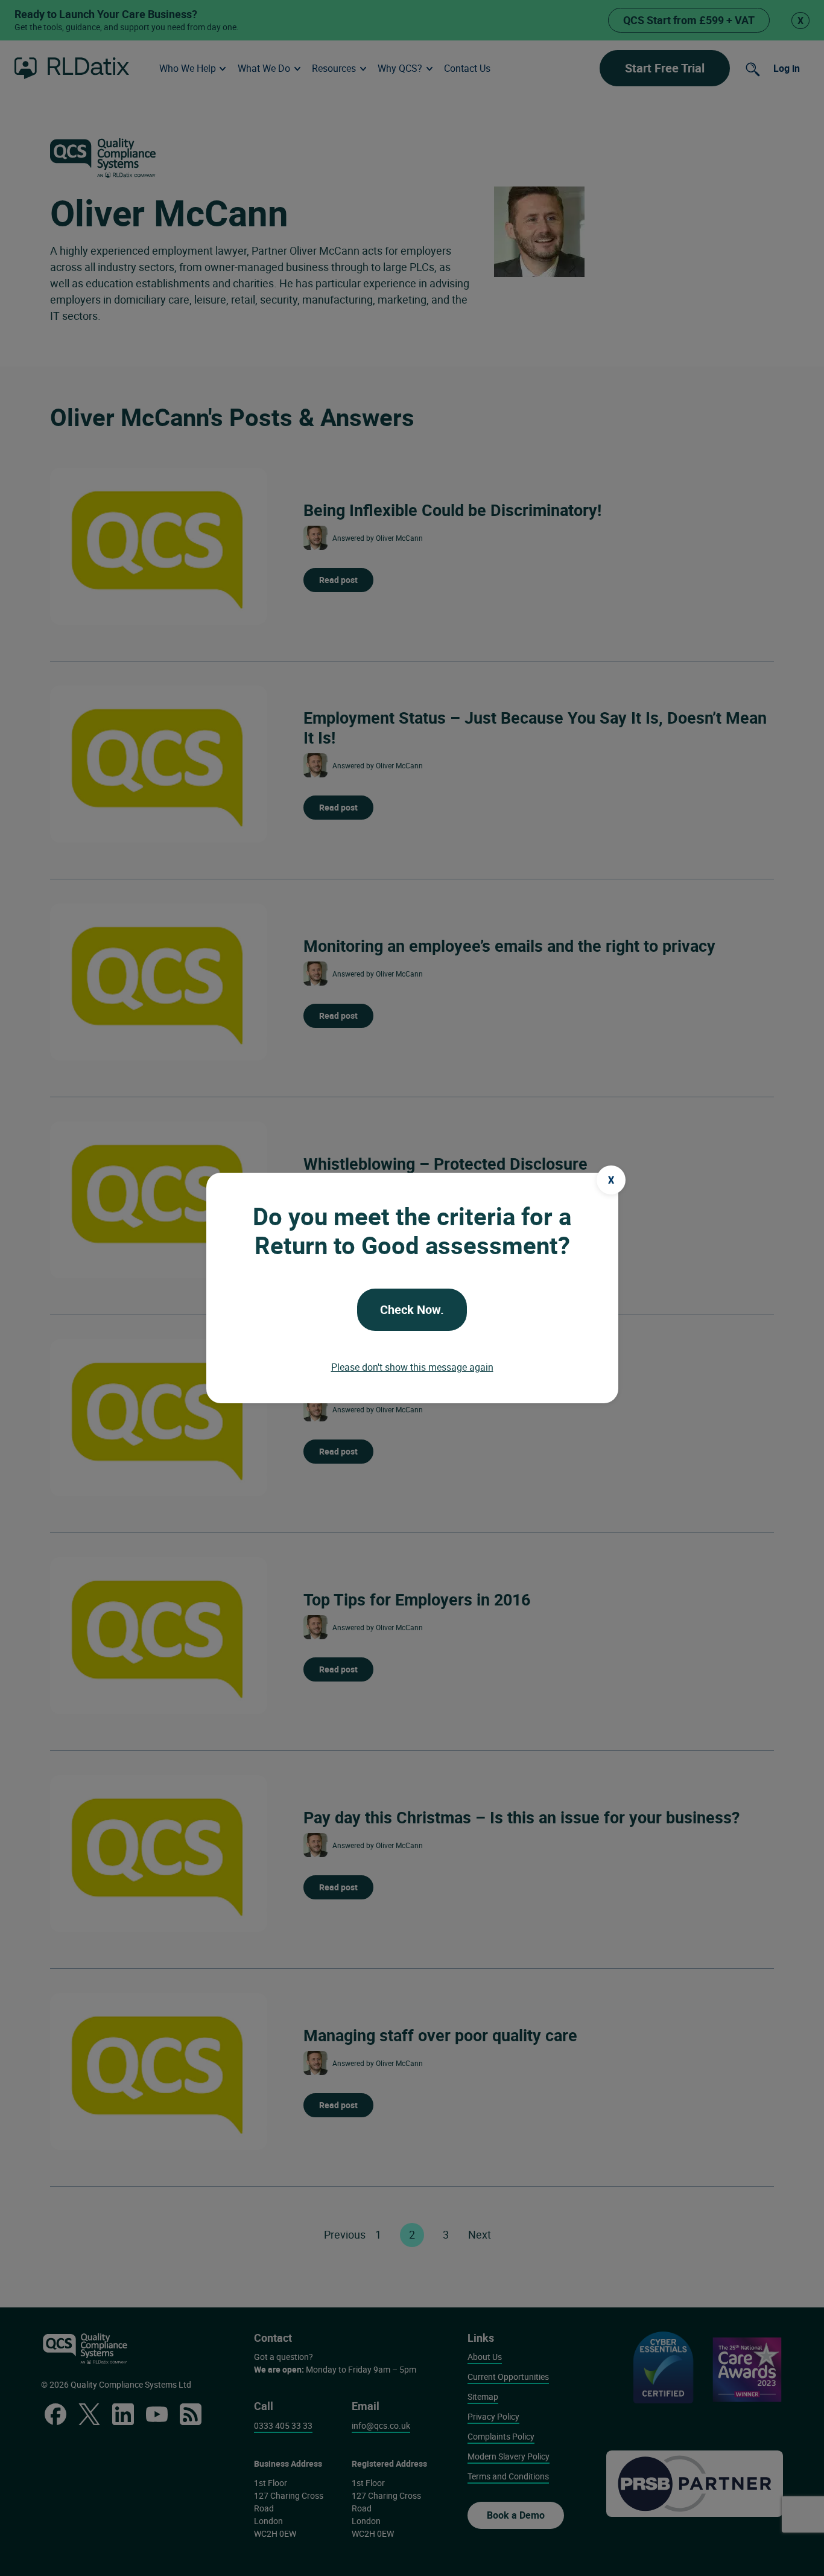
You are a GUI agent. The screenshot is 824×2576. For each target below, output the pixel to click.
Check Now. (412, 1309)
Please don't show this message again (412, 1367)
